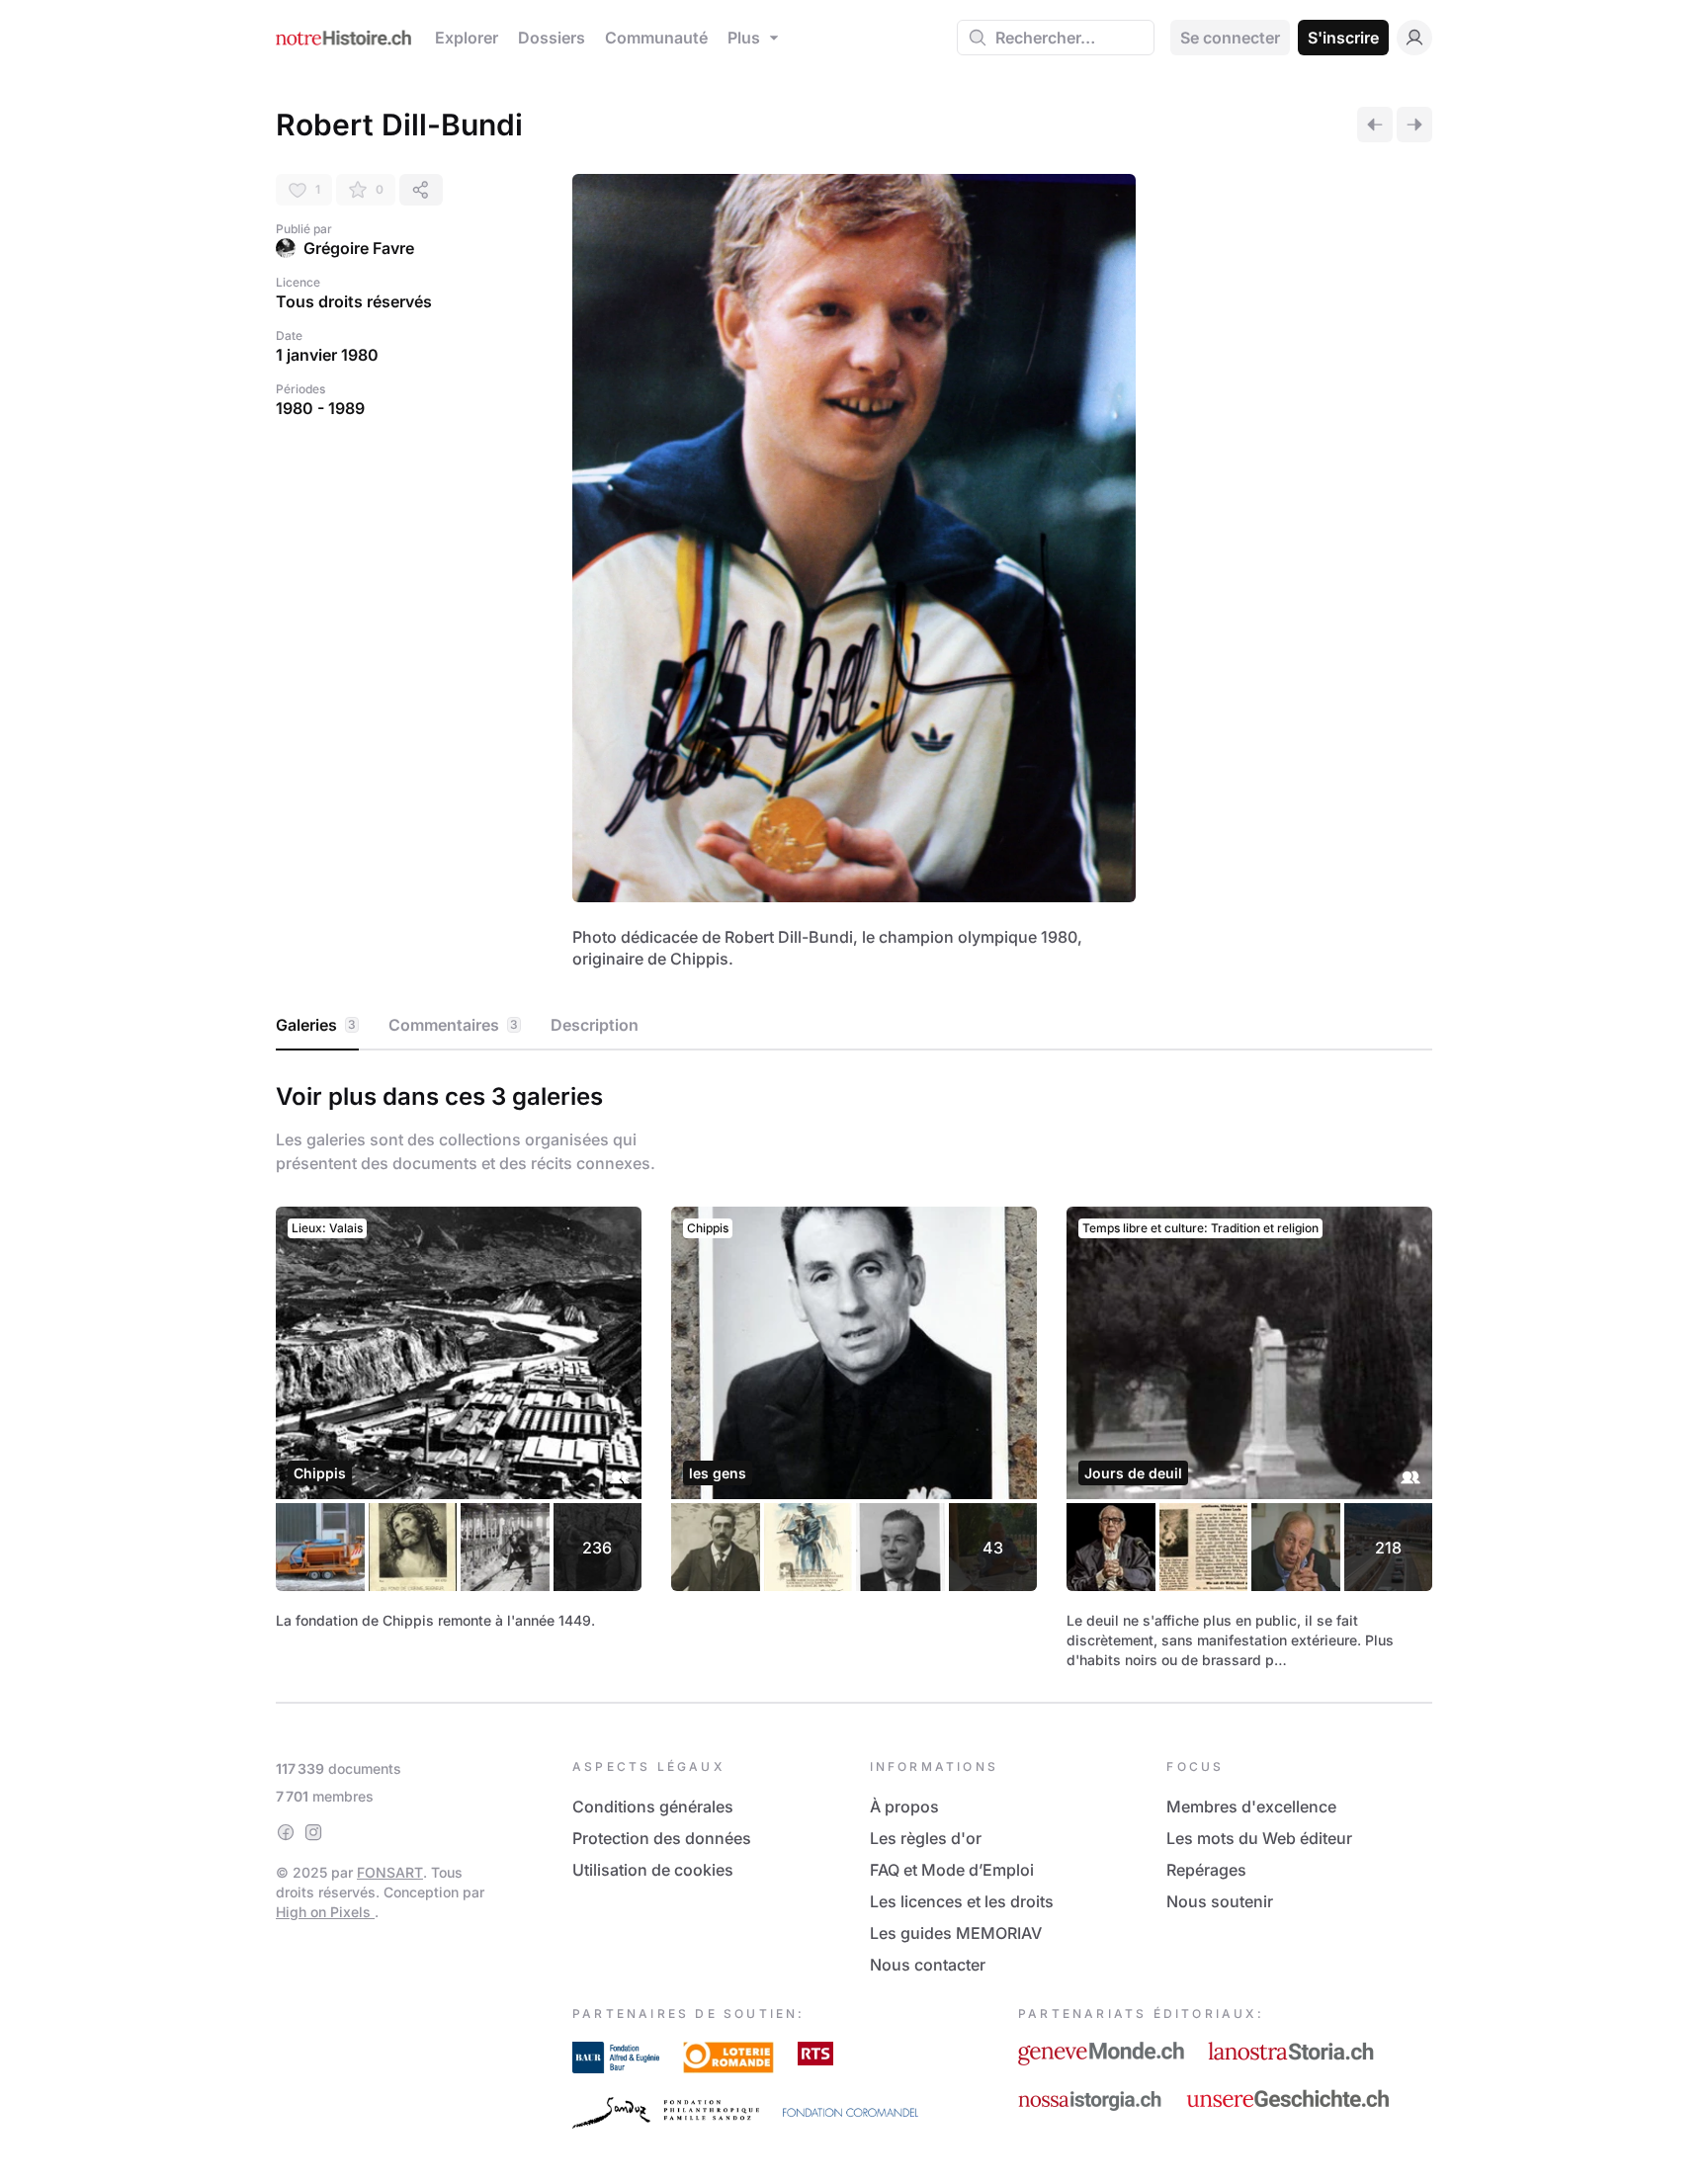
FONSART (390, 1872)
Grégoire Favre (359, 248)
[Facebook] (286, 1832)
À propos (904, 1806)
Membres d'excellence (1251, 1806)
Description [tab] (595, 1025)
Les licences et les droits (962, 1901)
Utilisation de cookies (653, 1870)
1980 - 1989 (320, 408)
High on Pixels (325, 1912)
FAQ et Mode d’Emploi (952, 1870)
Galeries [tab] (316, 1025)
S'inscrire (1343, 38)
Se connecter (1230, 38)
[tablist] (854, 1026)
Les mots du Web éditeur (1259, 1838)
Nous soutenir (1220, 1901)
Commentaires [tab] (453, 1025)
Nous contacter (928, 1965)
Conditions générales (653, 1806)
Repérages (1206, 1870)
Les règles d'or (926, 1838)
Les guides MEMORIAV (956, 1933)
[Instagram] (313, 1832)
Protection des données (662, 1838)
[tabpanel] (854, 1373)
